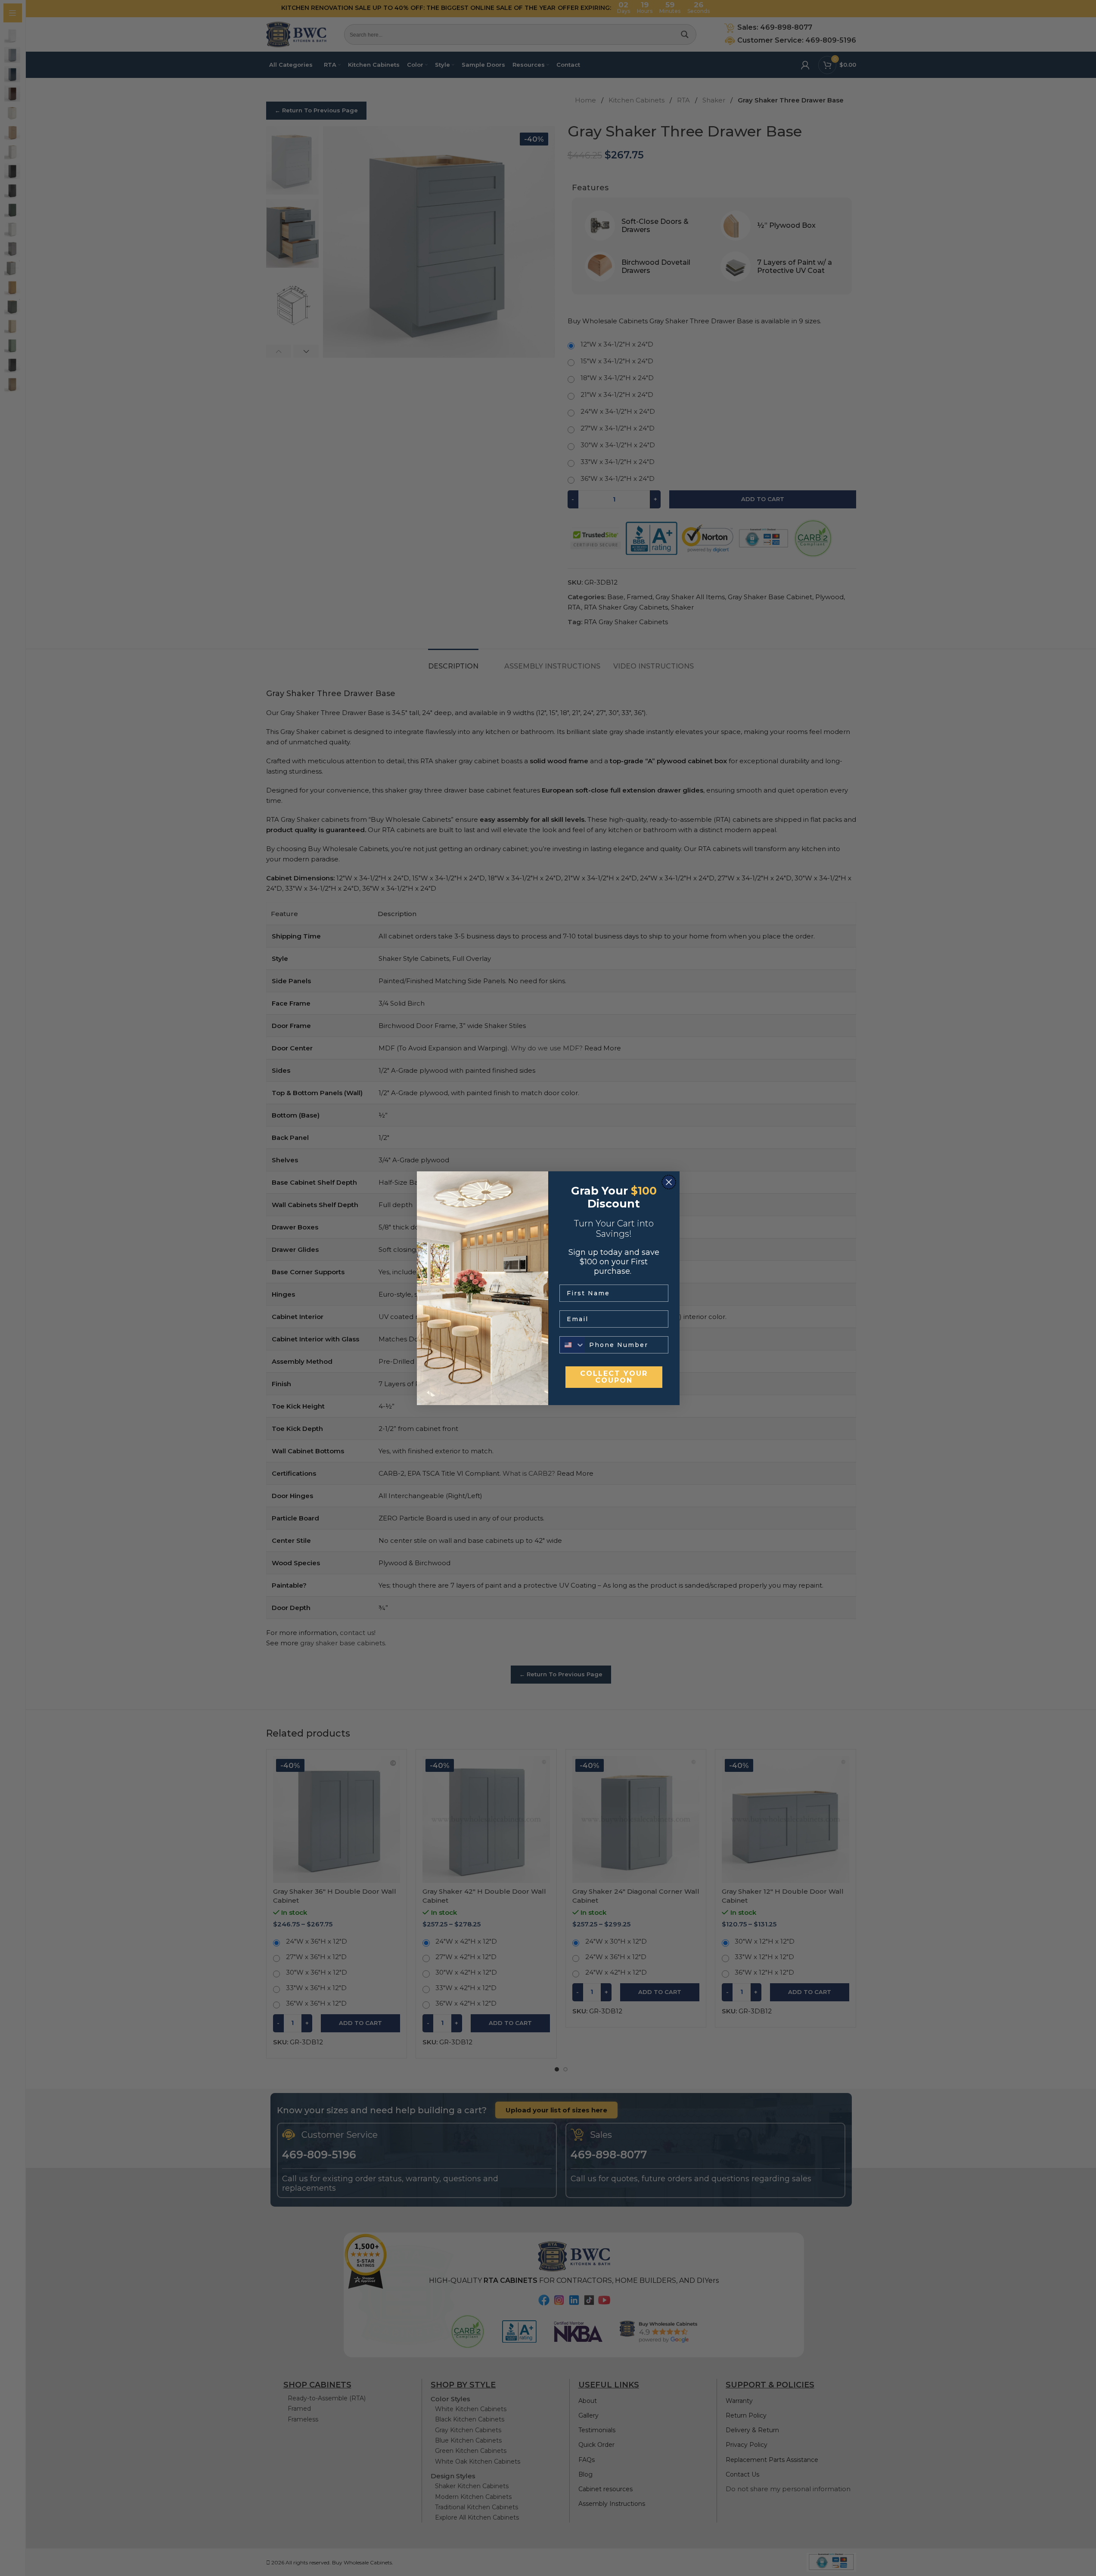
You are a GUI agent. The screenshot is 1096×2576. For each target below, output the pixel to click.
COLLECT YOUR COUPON (614, 1377)
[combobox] (572, 1345)
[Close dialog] (669, 1182)
